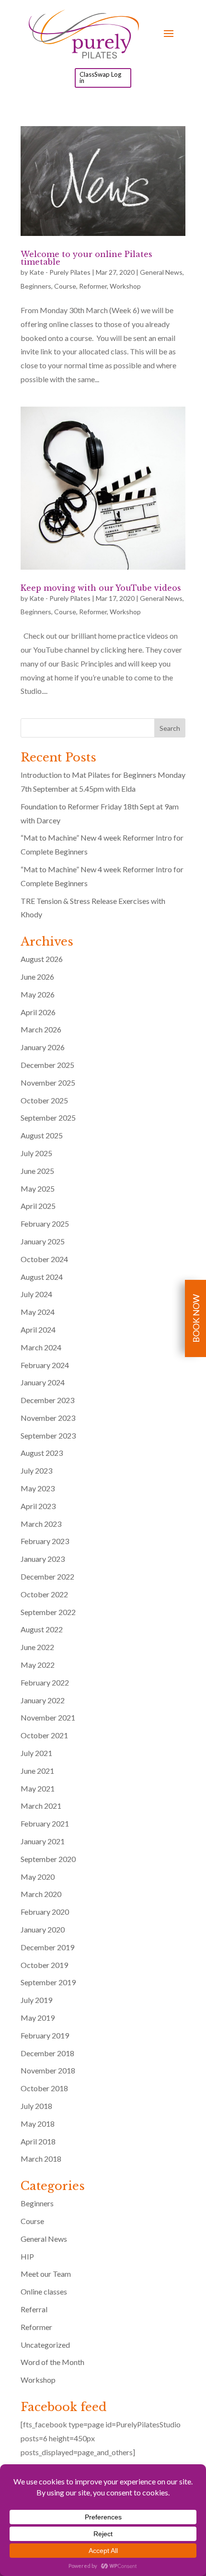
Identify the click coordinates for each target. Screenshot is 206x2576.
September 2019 (48, 1982)
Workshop (125, 286)
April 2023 (38, 1506)
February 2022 (45, 1682)
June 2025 (37, 1171)
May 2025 (38, 1188)
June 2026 (37, 977)
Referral (34, 2309)
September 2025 (48, 1118)
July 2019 (36, 2000)
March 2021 (41, 1806)
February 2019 (45, 2035)
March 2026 (41, 1029)
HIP (27, 2256)
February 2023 (45, 1541)
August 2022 (42, 1629)
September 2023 (48, 1435)
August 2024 (42, 1277)
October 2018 (44, 2088)
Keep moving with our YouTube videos (101, 588)
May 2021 (38, 1788)
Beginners (36, 286)
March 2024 (41, 1347)
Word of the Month (52, 2362)
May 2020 (38, 1877)
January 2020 (43, 1929)
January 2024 (43, 1382)
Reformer (93, 286)
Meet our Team (46, 2274)
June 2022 (37, 1647)
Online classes (44, 2291)
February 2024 (45, 1365)
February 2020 (45, 1912)
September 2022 (48, 1612)
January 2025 (43, 1241)
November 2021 (48, 1717)
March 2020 (41, 1894)
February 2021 (45, 1823)
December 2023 (47, 1400)
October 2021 (44, 1735)
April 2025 (38, 1206)
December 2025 (47, 1065)
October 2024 (44, 1259)
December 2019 (47, 1947)
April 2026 (38, 1012)
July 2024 (36, 1294)
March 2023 (41, 1524)
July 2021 (36, 1753)
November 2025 (48, 1083)
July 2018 (36, 2106)
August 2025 (42, 1135)
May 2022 (38, 1665)
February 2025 (45, 1224)
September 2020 (48, 1859)
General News (161, 272)
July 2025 (36, 1153)
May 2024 (38, 1312)
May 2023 (38, 1488)
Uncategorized (45, 2345)
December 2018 (47, 2053)
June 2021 (37, 1771)
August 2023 (42, 1453)
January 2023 (43, 1559)
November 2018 (48, 2070)
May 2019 (38, 2018)
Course (65, 286)
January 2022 (43, 1700)
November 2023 (48, 1418)
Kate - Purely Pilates (60, 272)
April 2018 (38, 2141)
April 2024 (38, 1329)
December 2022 (47, 1576)
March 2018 (41, 2159)
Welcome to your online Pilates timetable (86, 258)
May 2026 (38, 994)
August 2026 (42, 959)
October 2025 (44, 1100)
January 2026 (43, 1047)
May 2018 (38, 2124)
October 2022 (44, 1594)
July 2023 (36, 1470)
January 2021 (43, 1841)
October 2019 (44, 1965)
